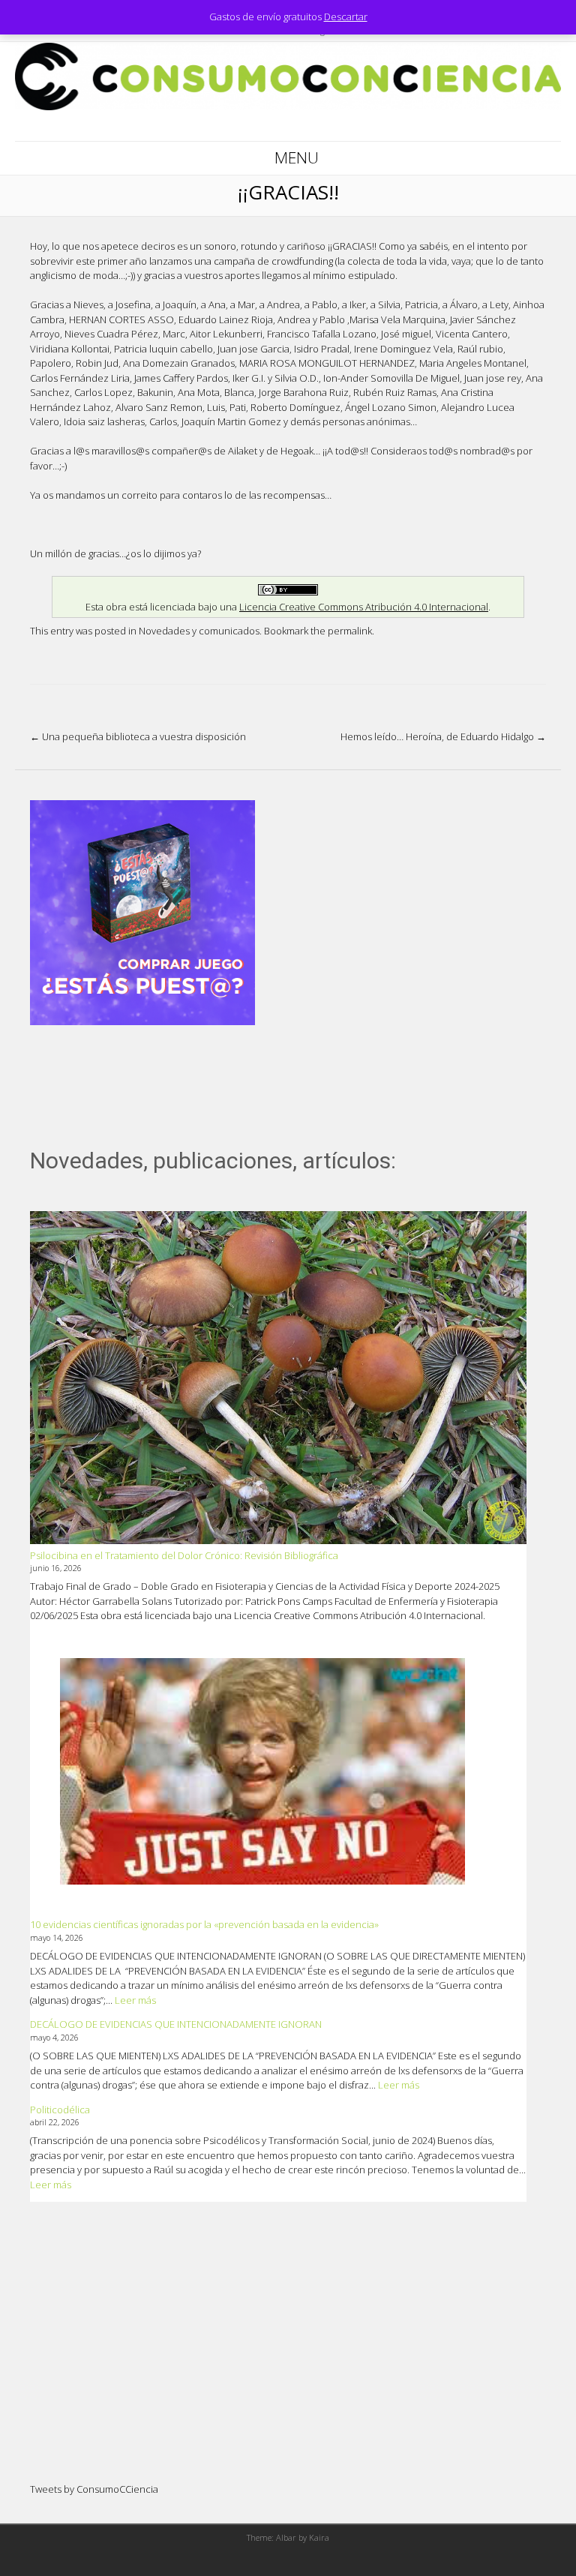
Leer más (135, 2000)
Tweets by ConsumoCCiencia (94, 2489)
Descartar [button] (346, 16)
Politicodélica (60, 2110)
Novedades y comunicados (199, 631)
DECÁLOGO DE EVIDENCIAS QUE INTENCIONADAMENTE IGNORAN (176, 2024)
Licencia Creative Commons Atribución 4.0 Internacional (364, 607)
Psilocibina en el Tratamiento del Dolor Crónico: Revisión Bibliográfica (184, 1555)
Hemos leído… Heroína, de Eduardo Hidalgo (443, 736)
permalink (350, 631)
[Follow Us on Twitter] (288, 126)
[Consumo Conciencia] (288, 106)
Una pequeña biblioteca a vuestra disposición (138, 736)
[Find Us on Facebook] (268, 126)
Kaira (319, 2537)
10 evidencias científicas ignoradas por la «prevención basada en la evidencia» (204, 1924)
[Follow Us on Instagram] (307, 126)
